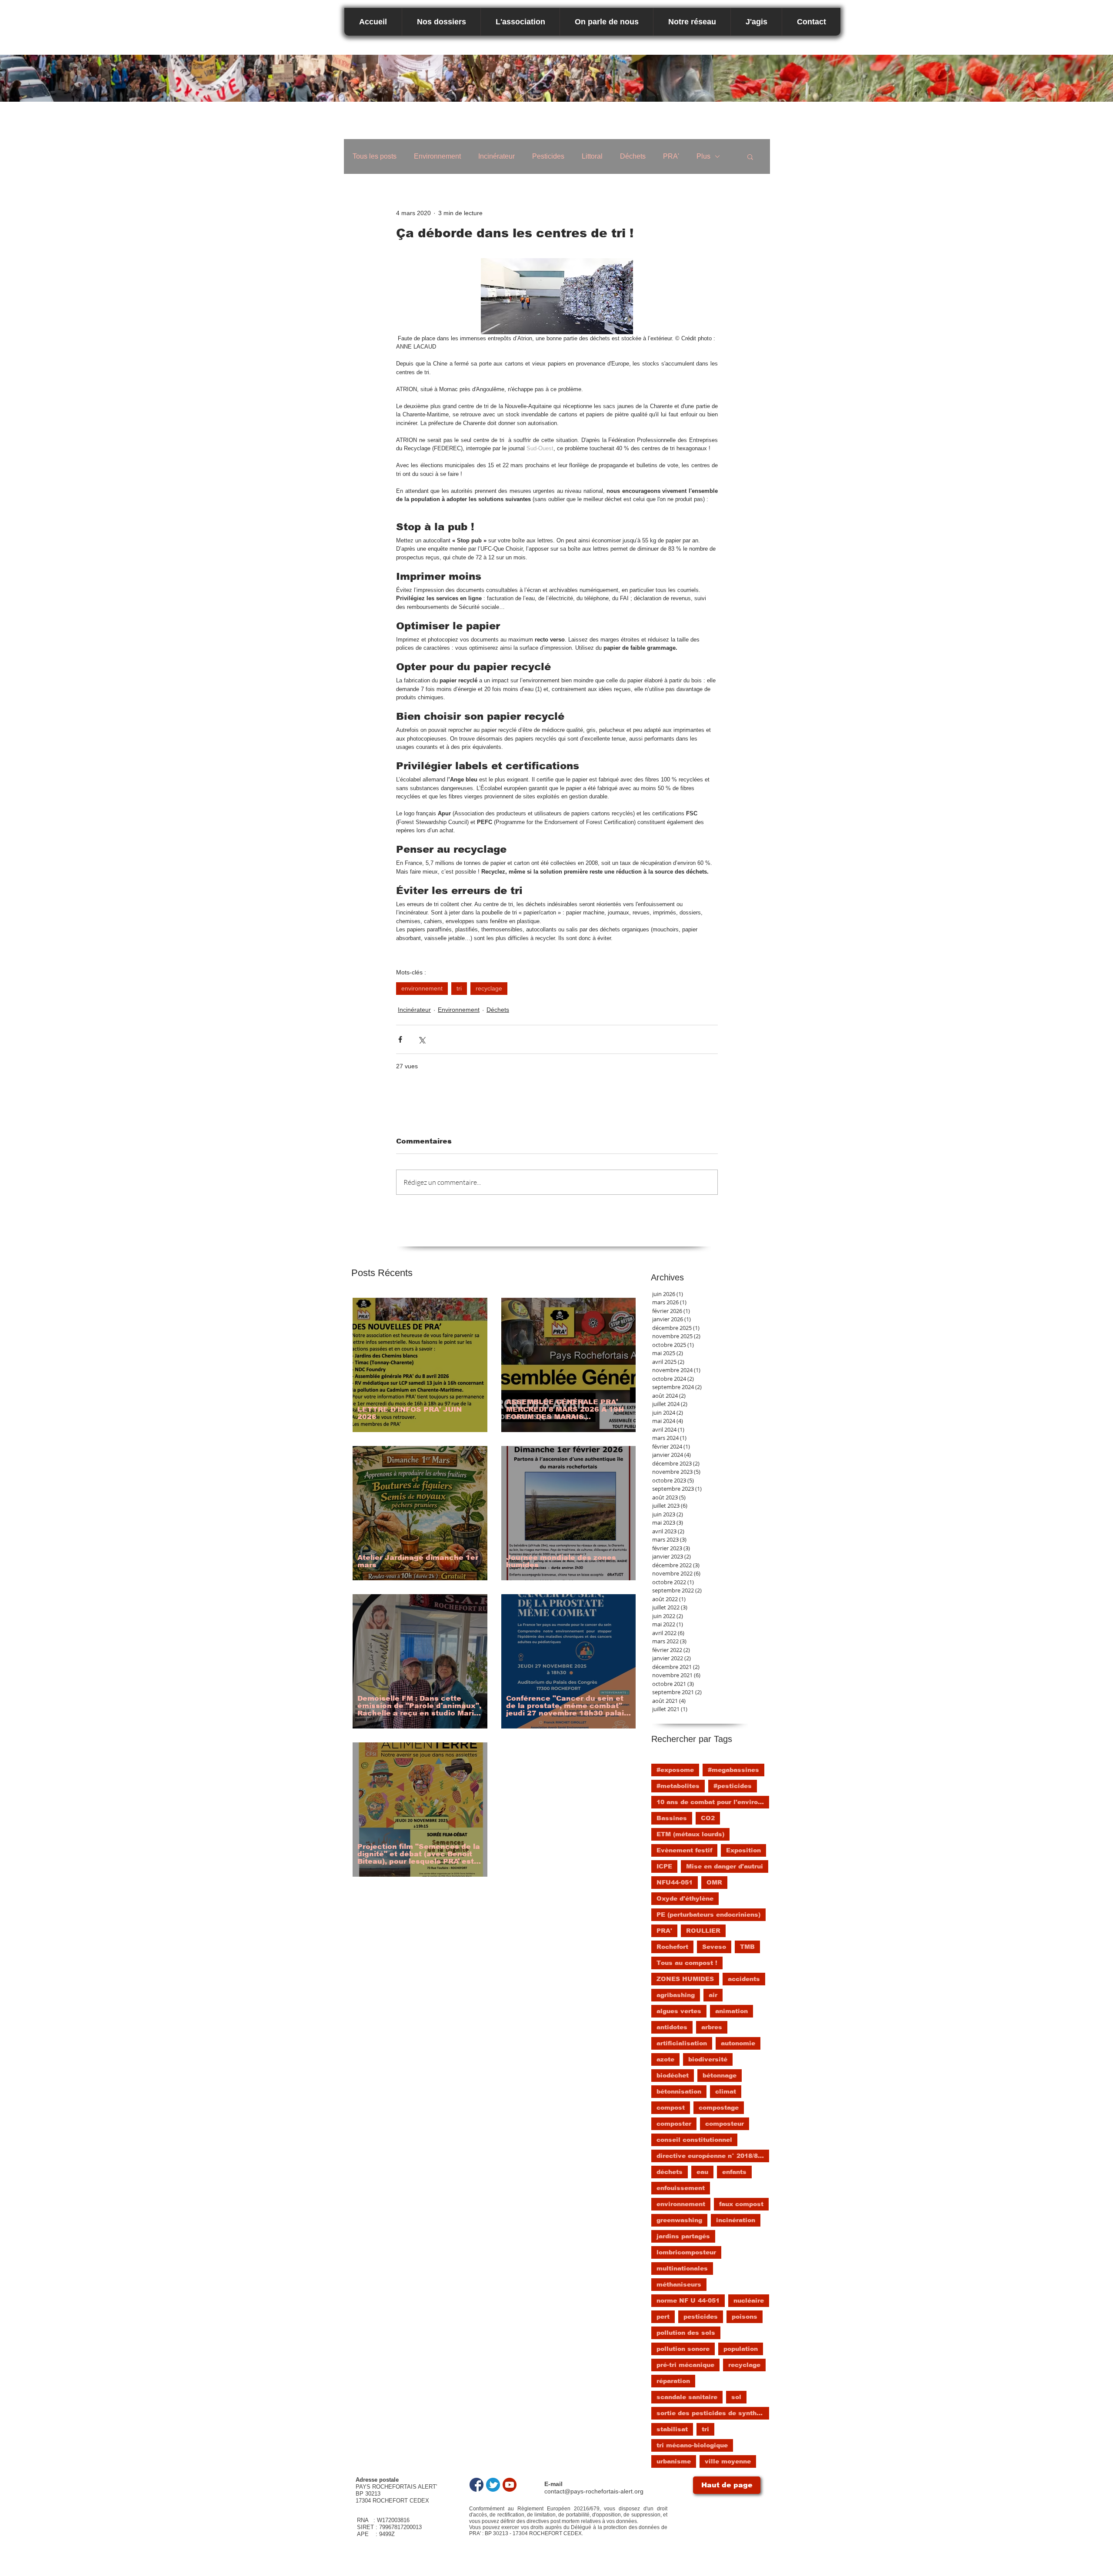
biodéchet (673, 2075)
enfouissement (681, 2188)
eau (702, 2172)
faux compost (741, 2204)
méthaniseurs (679, 2284)
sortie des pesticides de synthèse (712, 2413)
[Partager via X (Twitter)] (422, 1039)
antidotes (672, 2027)
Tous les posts (375, 156)
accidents (744, 1979)
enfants (734, 2172)
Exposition (743, 1850)
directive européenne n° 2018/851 (711, 2156)
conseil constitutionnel (694, 2140)
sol (736, 2397)
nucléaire (749, 2300)
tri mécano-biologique (692, 2445)
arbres (712, 2027)
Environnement (437, 156)
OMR (714, 1882)
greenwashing (679, 2220)
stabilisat (672, 2429)
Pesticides (548, 156)
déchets (670, 2172)
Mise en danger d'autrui (725, 1866)
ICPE (664, 1866)
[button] (750, 156)
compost (671, 2107)
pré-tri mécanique (685, 2365)
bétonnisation (679, 2091)
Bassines (672, 1818)
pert (663, 2317)
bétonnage (720, 2075)
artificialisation (682, 2043)
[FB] (477, 2485)
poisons (745, 2317)
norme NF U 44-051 (688, 2300)
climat (726, 2091)
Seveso (714, 1947)
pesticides (701, 2317)
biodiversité (708, 2059)
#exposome (675, 1770)
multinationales (682, 2268)
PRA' (671, 156)
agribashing (676, 1995)
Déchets (633, 156)
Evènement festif (684, 1850)
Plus (703, 156)
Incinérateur (497, 156)
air (713, 1995)
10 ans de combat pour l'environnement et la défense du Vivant (713, 1802)
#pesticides (733, 1786)
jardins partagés (683, 2236)
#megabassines (733, 1770)
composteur (725, 2124)
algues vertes (679, 2011)
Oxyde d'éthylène (685, 1898)
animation (731, 2011)
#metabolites (678, 1786)
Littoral (592, 156)
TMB (747, 1947)
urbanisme (674, 2461)
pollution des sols (686, 2333)
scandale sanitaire (687, 2397)
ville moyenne (728, 2461)
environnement (422, 988)
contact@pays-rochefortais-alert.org (594, 2491)
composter (674, 2124)
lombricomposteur (686, 2252)
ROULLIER (703, 1931)
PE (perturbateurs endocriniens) (708, 1915)
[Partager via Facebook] (400, 1039)
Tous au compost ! (687, 1963)
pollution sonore (683, 2349)
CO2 (708, 1818)
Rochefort (672, 1947)
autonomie (738, 2043)
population (741, 2349)
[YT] (510, 2485)
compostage (719, 2107)
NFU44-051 (675, 1882)
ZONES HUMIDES (685, 1979)
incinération (736, 2220)
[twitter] (493, 2485)
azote (665, 2059)
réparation (673, 2381)
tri (459, 988)
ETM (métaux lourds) (690, 1834)
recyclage (489, 988)
